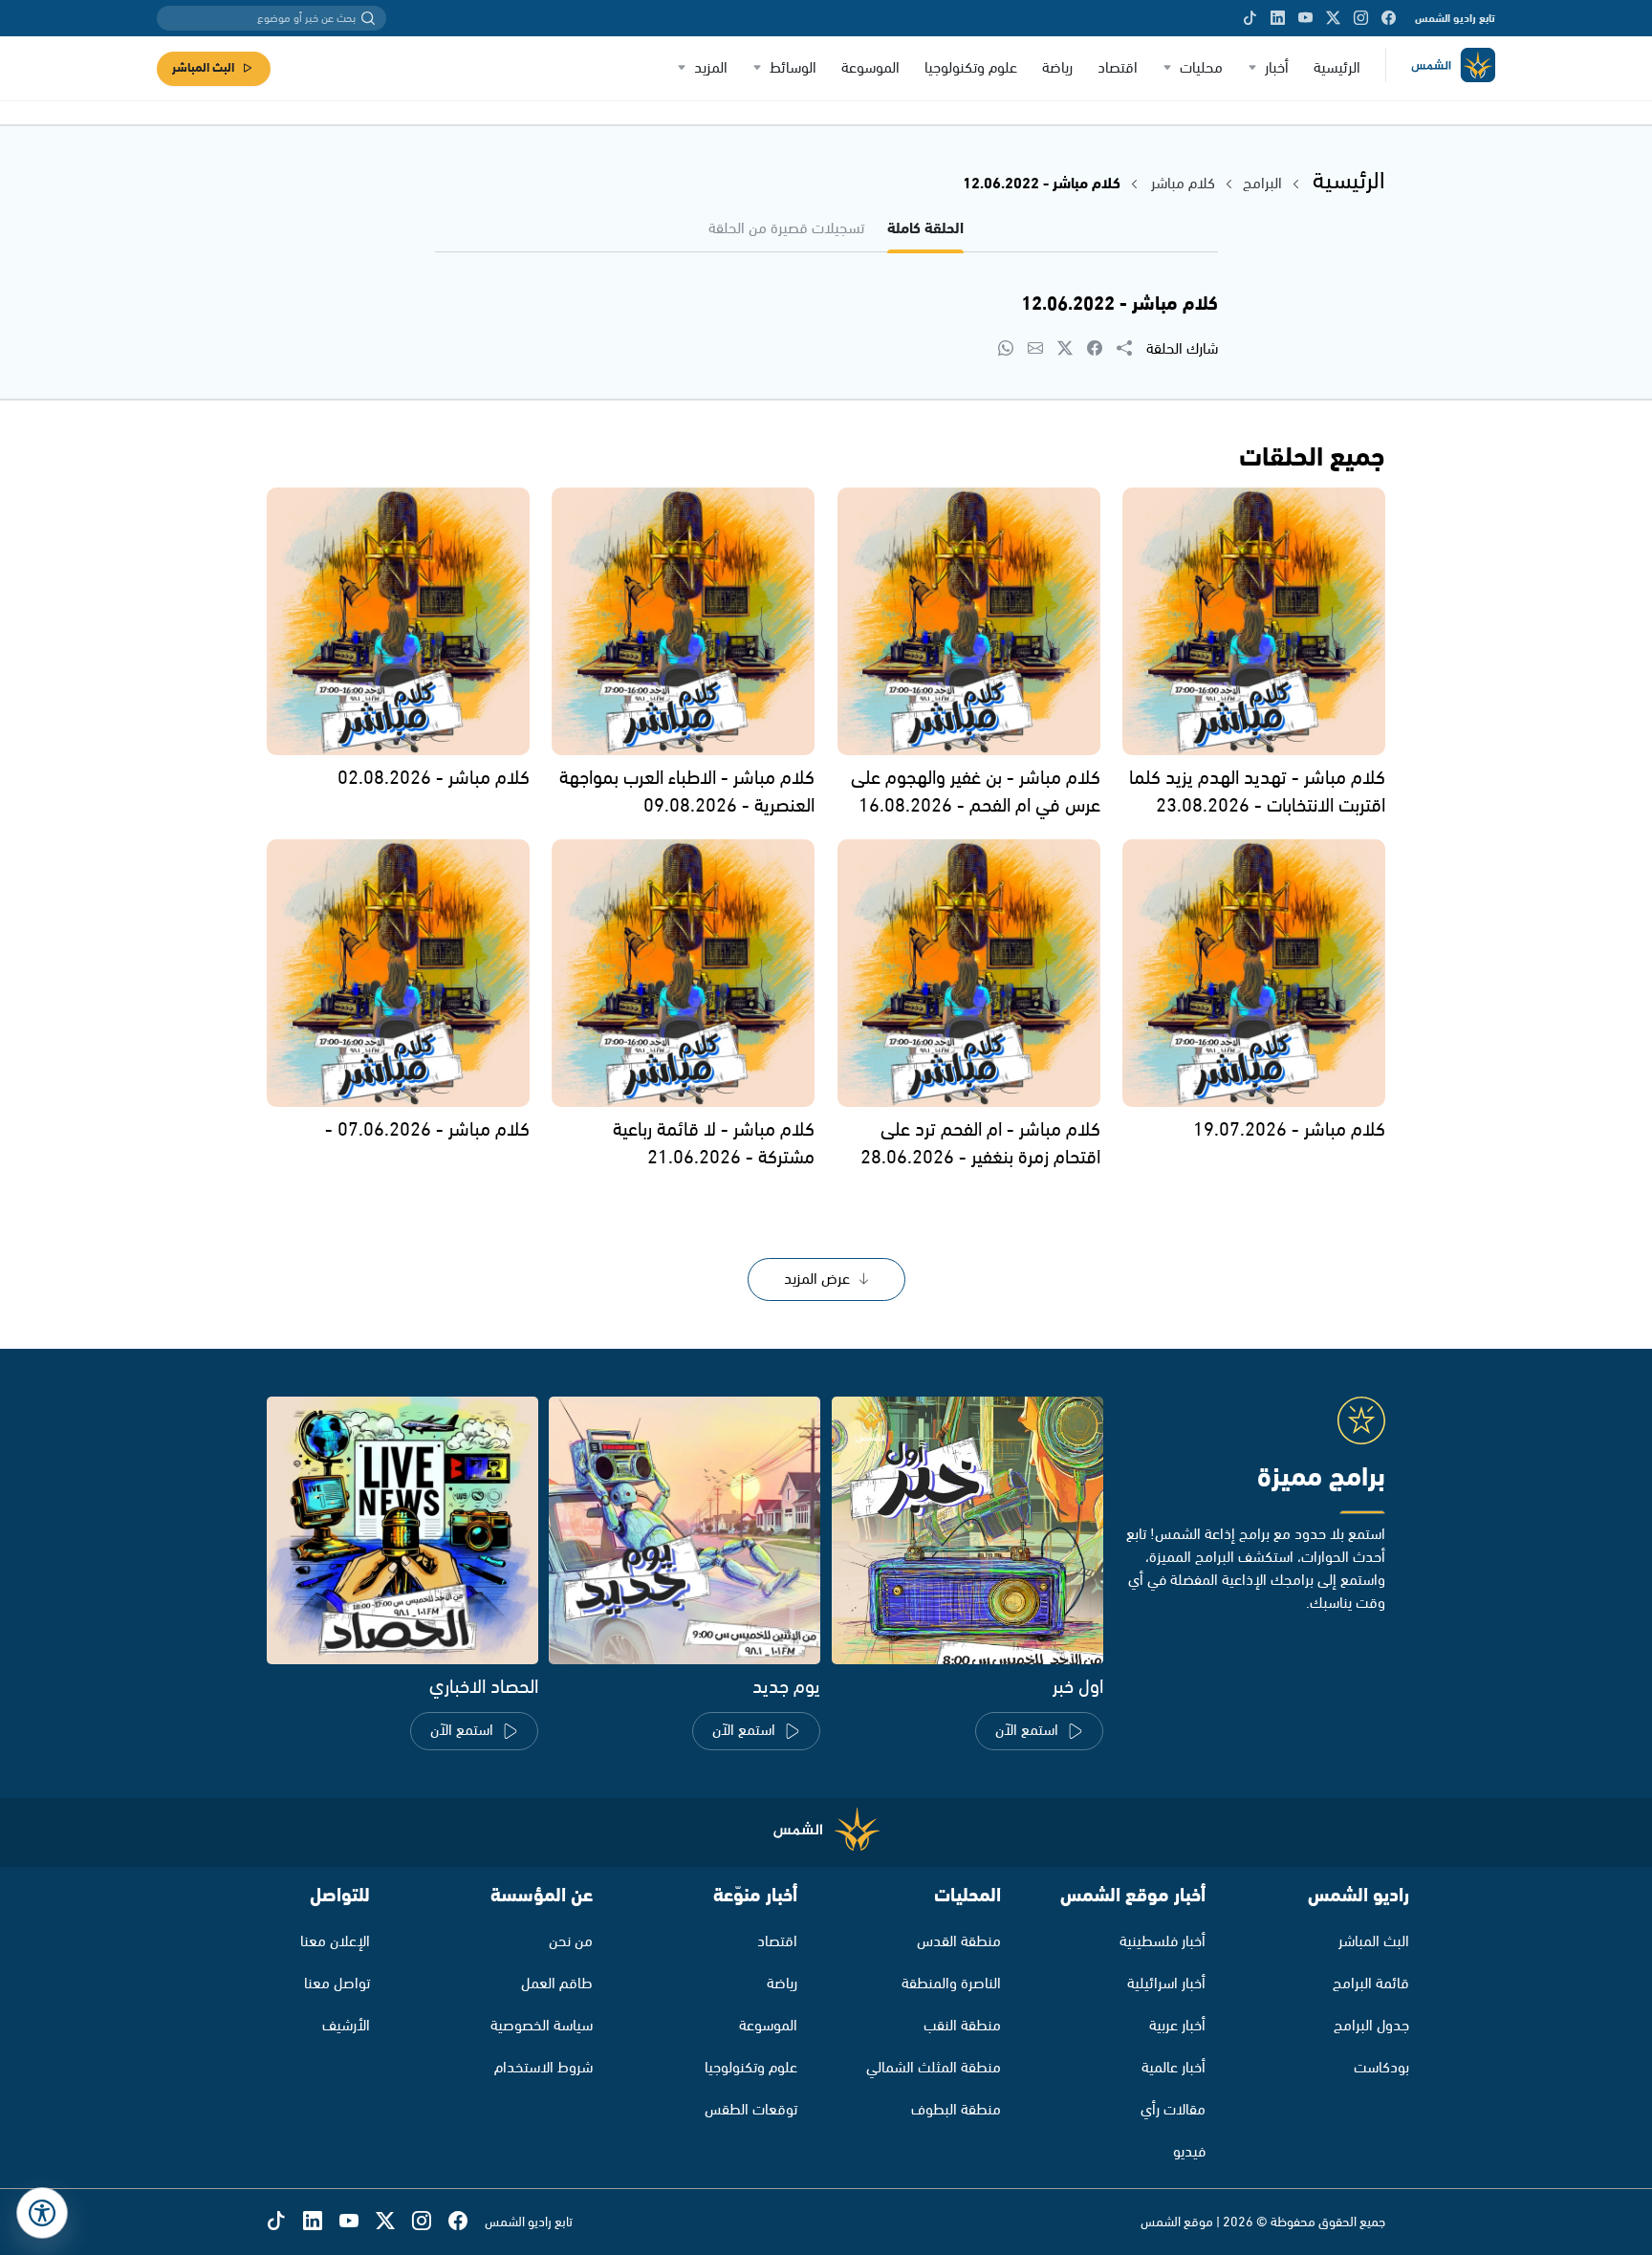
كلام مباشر (1183, 184)
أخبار (1277, 68)
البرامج (1262, 184)
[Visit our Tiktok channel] (1250, 18)
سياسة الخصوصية (542, 2026)
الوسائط (793, 68)
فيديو (1189, 2152)
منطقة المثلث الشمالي (934, 2068)
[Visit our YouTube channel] (1305, 18)
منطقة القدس (959, 1942)
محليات (1201, 68)
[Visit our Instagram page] (1361, 18)
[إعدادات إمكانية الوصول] (42, 2213)
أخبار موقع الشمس (1133, 1896)
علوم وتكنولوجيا (971, 68)
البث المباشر (203, 68)
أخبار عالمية (1174, 2068)
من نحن (571, 1942)
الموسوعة (870, 68)
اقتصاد (1118, 68)
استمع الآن (1027, 1731)
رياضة (1057, 68)
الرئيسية (1337, 68)
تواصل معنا (337, 1984)
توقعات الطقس (751, 2110)
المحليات (967, 1896)
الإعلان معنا (335, 1942)
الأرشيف (346, 2026)
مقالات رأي (1173, 2110)
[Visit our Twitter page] (1333, 18)
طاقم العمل (557, 1984)
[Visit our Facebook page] (1389, 18)
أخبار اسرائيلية (1166, 1984)
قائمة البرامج (1371, 1984)
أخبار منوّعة (755, 1896)
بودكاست (1381, 2068)
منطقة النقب (962, 2026)
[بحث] (368, 18)
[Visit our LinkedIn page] (1278, 18)
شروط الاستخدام (543, 2068)
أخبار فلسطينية (1163, 1942)
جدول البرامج (1371, 2026)
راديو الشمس (1359, 1896)
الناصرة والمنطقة (951, 1984)
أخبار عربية (1177, 2026)
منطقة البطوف (956, 2110)
